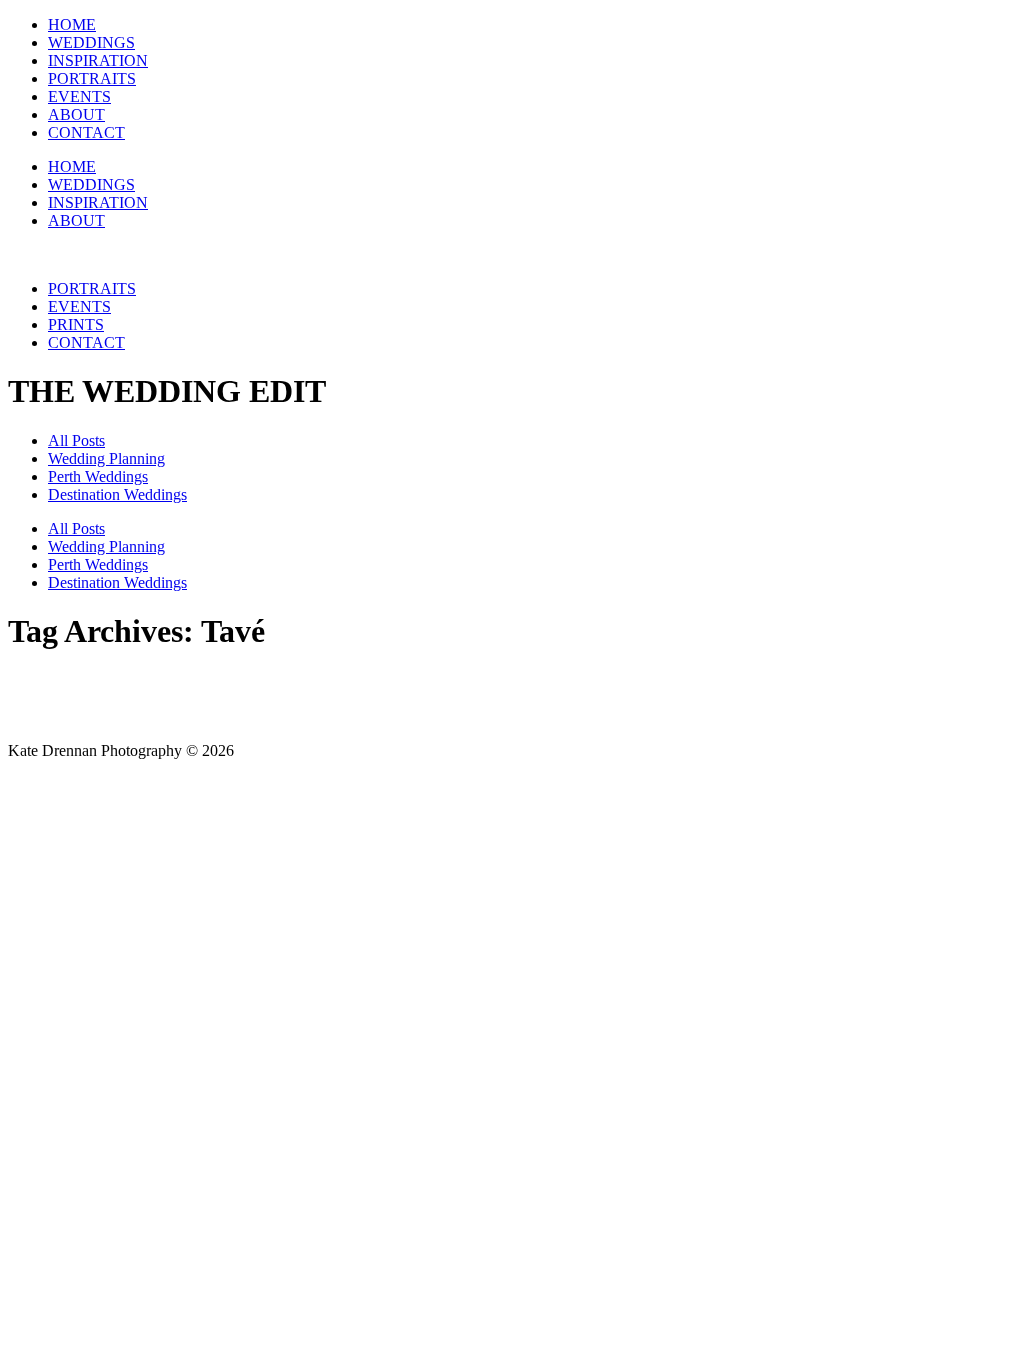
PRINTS (76, 324)
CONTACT (86, 132)
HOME (72, 24)
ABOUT (76, 114)
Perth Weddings (98, 476)
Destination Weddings (117, 494)
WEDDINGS (91, 42)
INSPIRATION (98, 60)
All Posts (76, 440)
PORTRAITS (92, 78)
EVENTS (79, 96)
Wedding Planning (106, 458)
